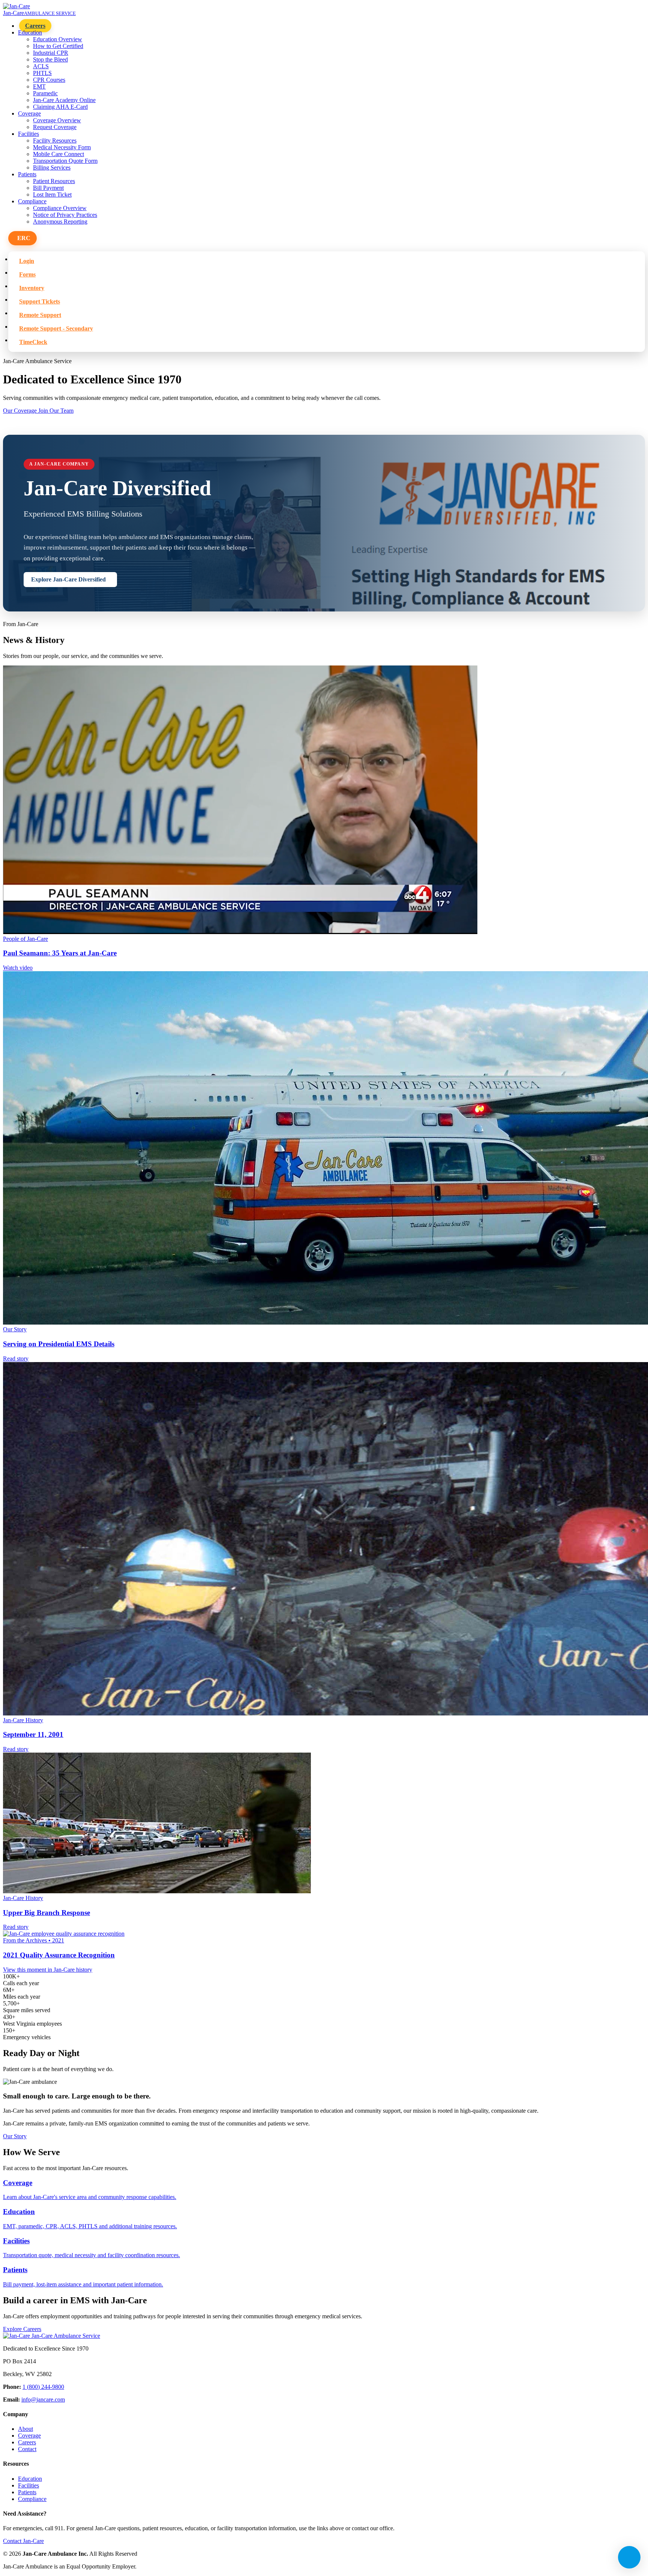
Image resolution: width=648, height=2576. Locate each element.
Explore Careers (22, 2329)
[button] (22, 238)
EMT (39, 86)
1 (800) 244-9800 (43, 2387)
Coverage (29, 2436)
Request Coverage (55, 127)
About (25, 2429)
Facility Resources (55, 140)
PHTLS (42, 73)
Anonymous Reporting (60, 222)
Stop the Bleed (50, 59)
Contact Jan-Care (23, 2541)
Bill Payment (48, 188)
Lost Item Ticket (52, 195)
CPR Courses (49, 80)
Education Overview (58, 39)
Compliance (32, 2499)
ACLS (41, 66)
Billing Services (52, 167)
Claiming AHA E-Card (60, 107)
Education (30, 2479)
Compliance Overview (60, 208)
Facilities (28, 2485)
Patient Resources (54, 181)
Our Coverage (21, 411)
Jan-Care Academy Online (64, 100)
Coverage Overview (57, 120)
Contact (27, 2449)
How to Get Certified (58, 46)
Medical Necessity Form (62, 147)
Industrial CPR (51, 53)
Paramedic (45, 93)
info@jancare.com (43, 2400)
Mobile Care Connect (58, 154)
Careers (35, 26)
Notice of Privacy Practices (65, 215)
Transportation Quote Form (65, 161)
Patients (27, 2492)
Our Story (15, 2136)
